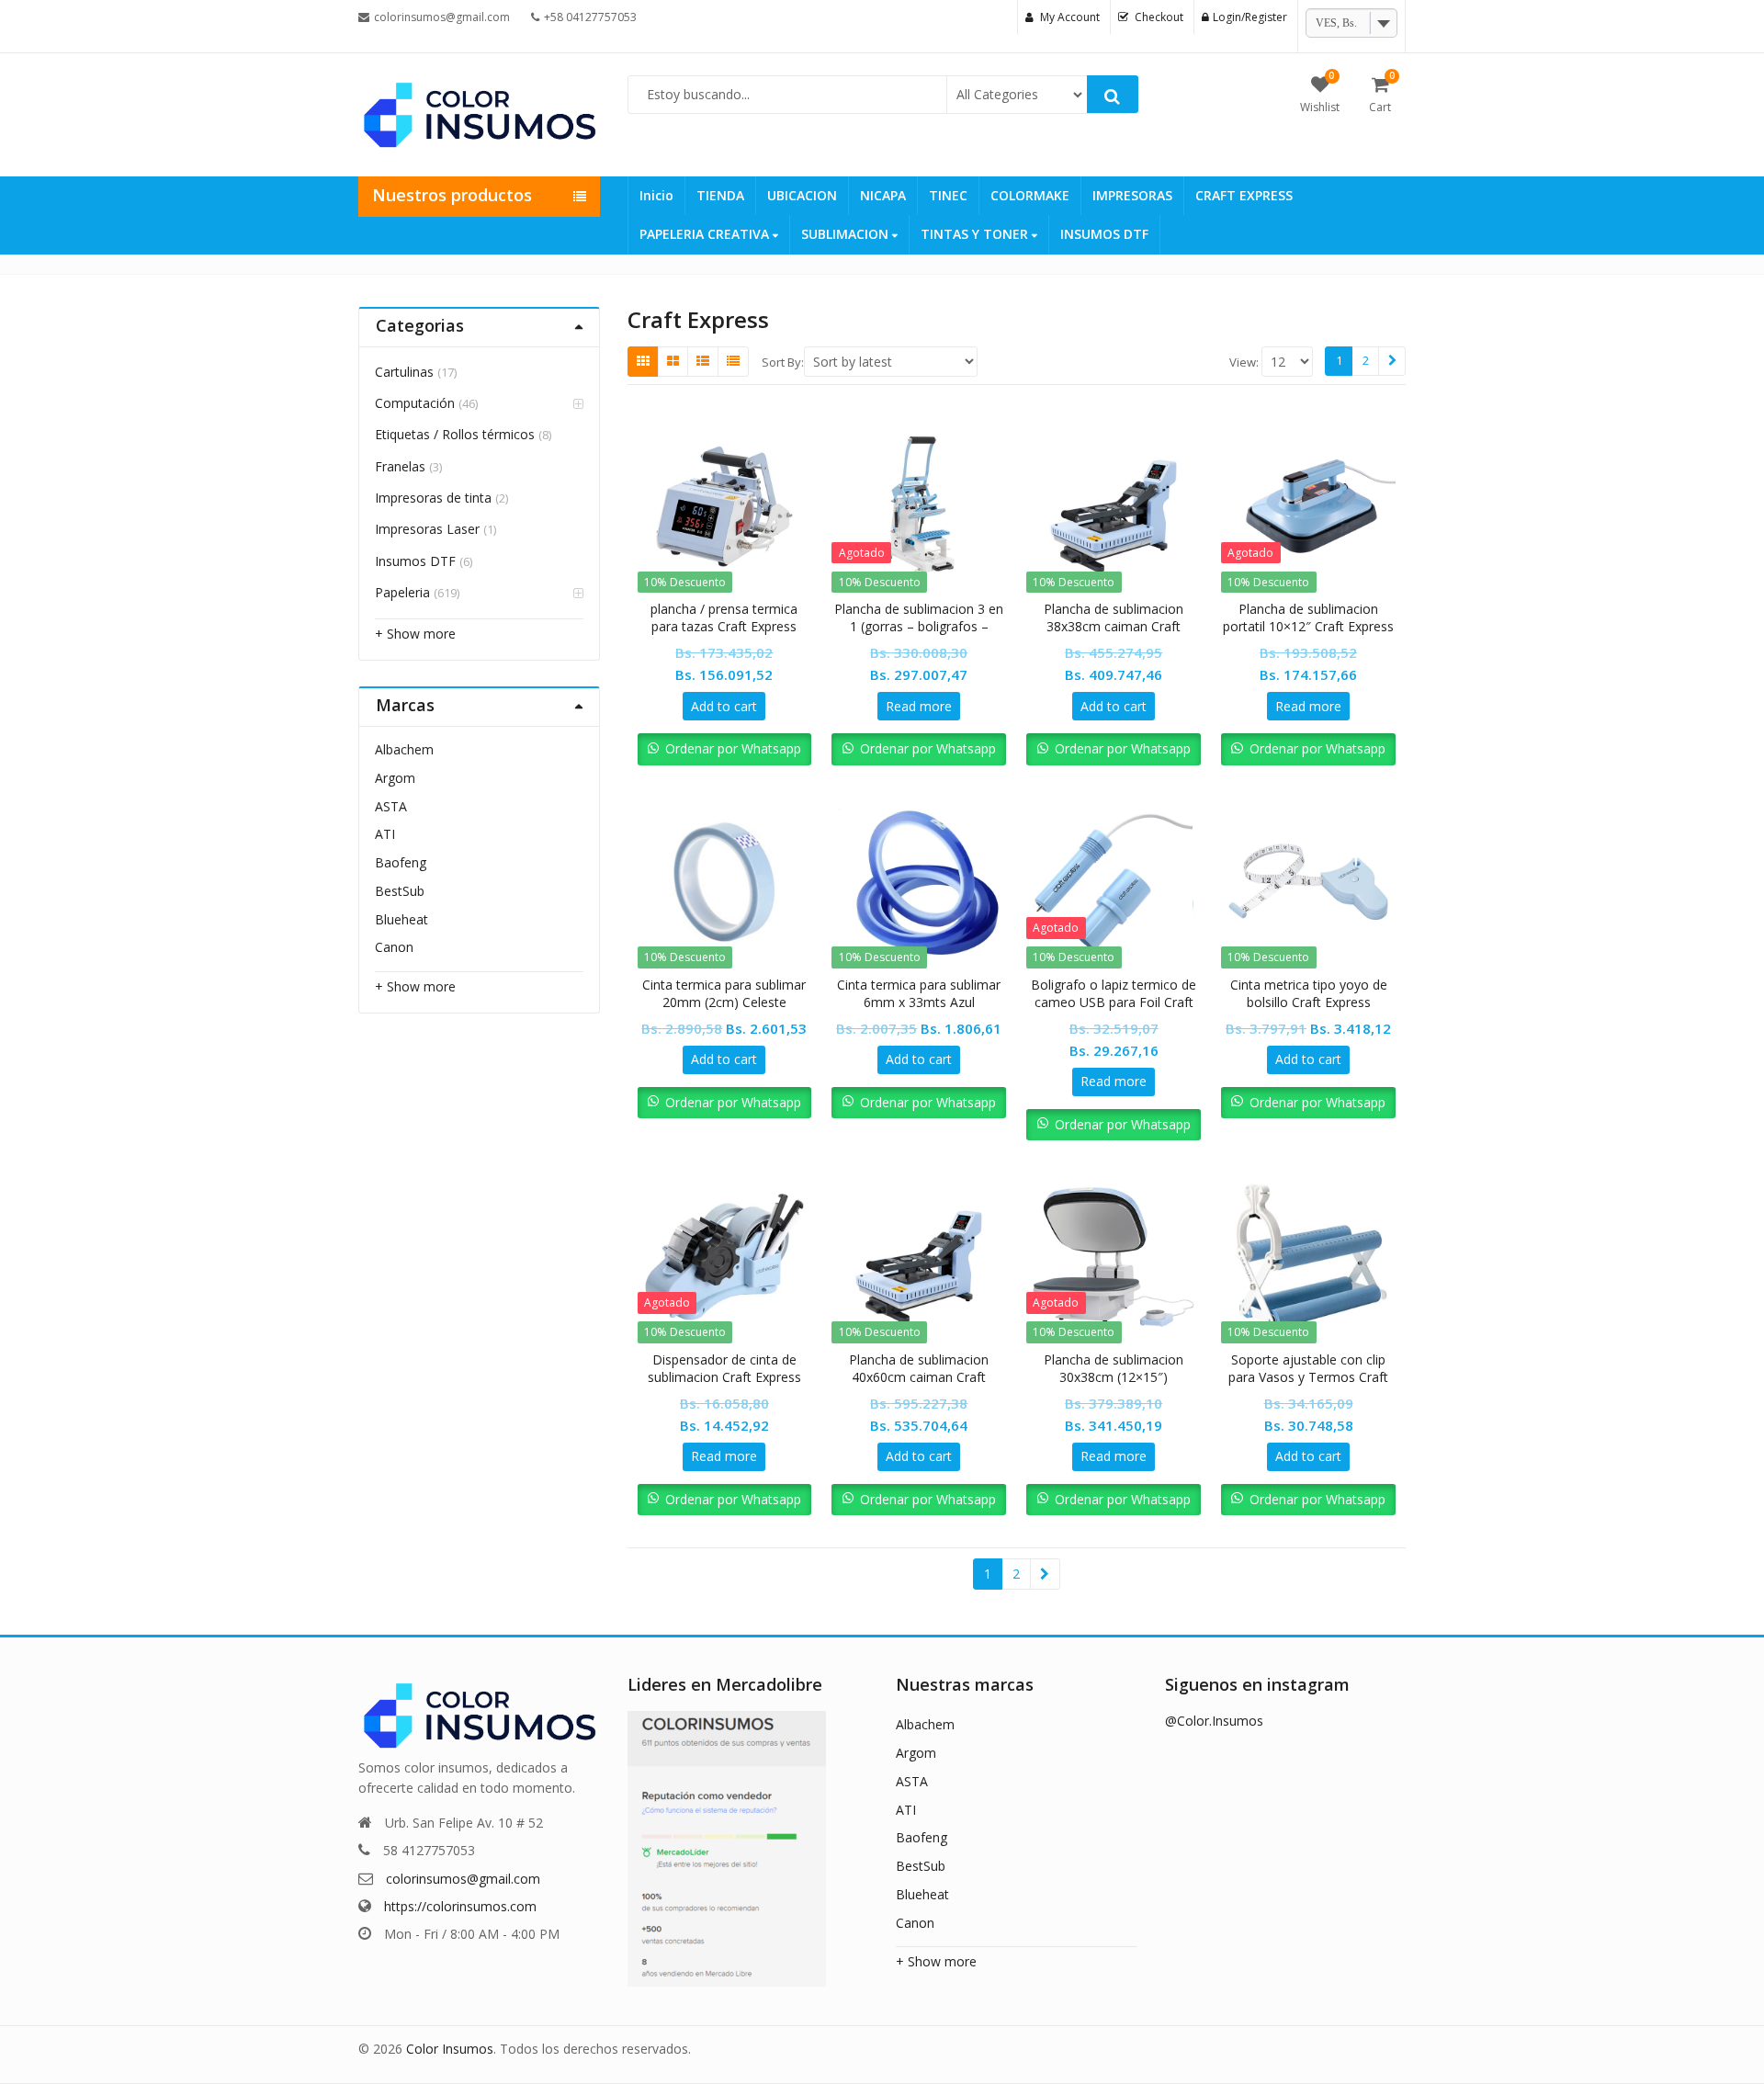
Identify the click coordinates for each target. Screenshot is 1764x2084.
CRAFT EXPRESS (1244, 195)
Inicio (656, 195)
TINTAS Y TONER (976, 234)
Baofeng (401, 862)
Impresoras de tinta (433, 498)
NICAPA (883, 195)
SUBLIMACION (847, 234)
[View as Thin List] (733, 361)
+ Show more (415, 634)
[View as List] (703, 361)
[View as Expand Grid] (673, 361)
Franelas (400, 466)
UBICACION (802, 195)
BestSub (400, 891)
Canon (394, 947)
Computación (415, 403)
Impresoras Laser (427, 529)
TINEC (948, 195)
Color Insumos (450, 2049)
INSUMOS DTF (1104, 234)
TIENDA (720, 195)
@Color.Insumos (1214, 1721)
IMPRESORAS (1132, 195)
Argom (395, 778)
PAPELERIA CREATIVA (706, 234)
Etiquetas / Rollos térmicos (455, 434)
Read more (919, 706)
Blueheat (401, 919)
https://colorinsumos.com (460, 1906)
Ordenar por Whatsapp (733, 748)
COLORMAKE (1030, 195)
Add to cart (724, 706)
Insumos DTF (415, 561)
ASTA (391, 806)
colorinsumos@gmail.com (463, 1879)
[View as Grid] (643, 361)
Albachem (404, 749)
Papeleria (402, 592)
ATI (385, 834)
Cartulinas (404, 372)
